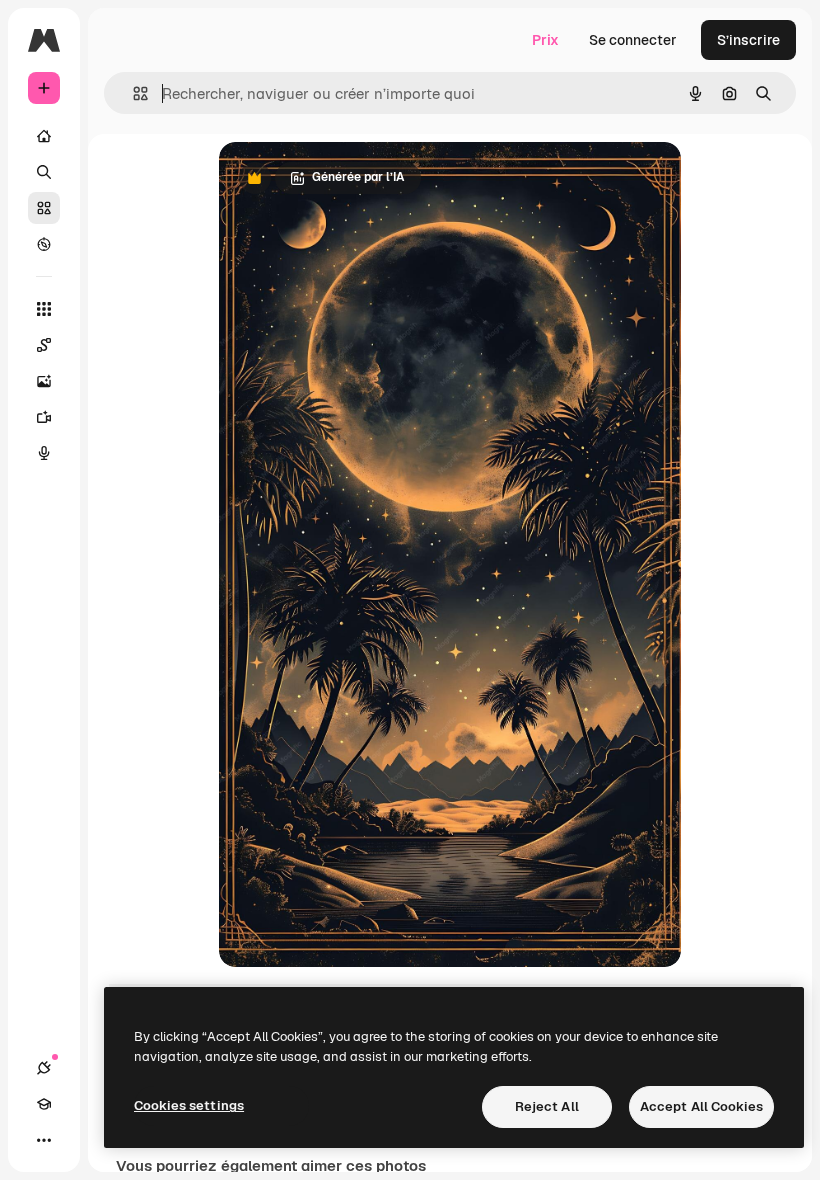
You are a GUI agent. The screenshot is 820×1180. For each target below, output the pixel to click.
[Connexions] (44, 1068)
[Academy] (44, 1104)
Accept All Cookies (701, 1106)
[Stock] (44, 208)
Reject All (547, 1106)
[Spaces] (44, 345)
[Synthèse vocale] (44, 453)
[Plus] (44, 1140)
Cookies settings (189, 1105)
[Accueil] (44, 136)
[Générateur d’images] (44, 381)
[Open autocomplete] (132, 93)
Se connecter (633, 40)
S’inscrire (748, 40)
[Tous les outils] (44, 309)
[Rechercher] (44, 172)
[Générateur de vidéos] (44, 417)
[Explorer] (44, 244)
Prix (545, 40)
